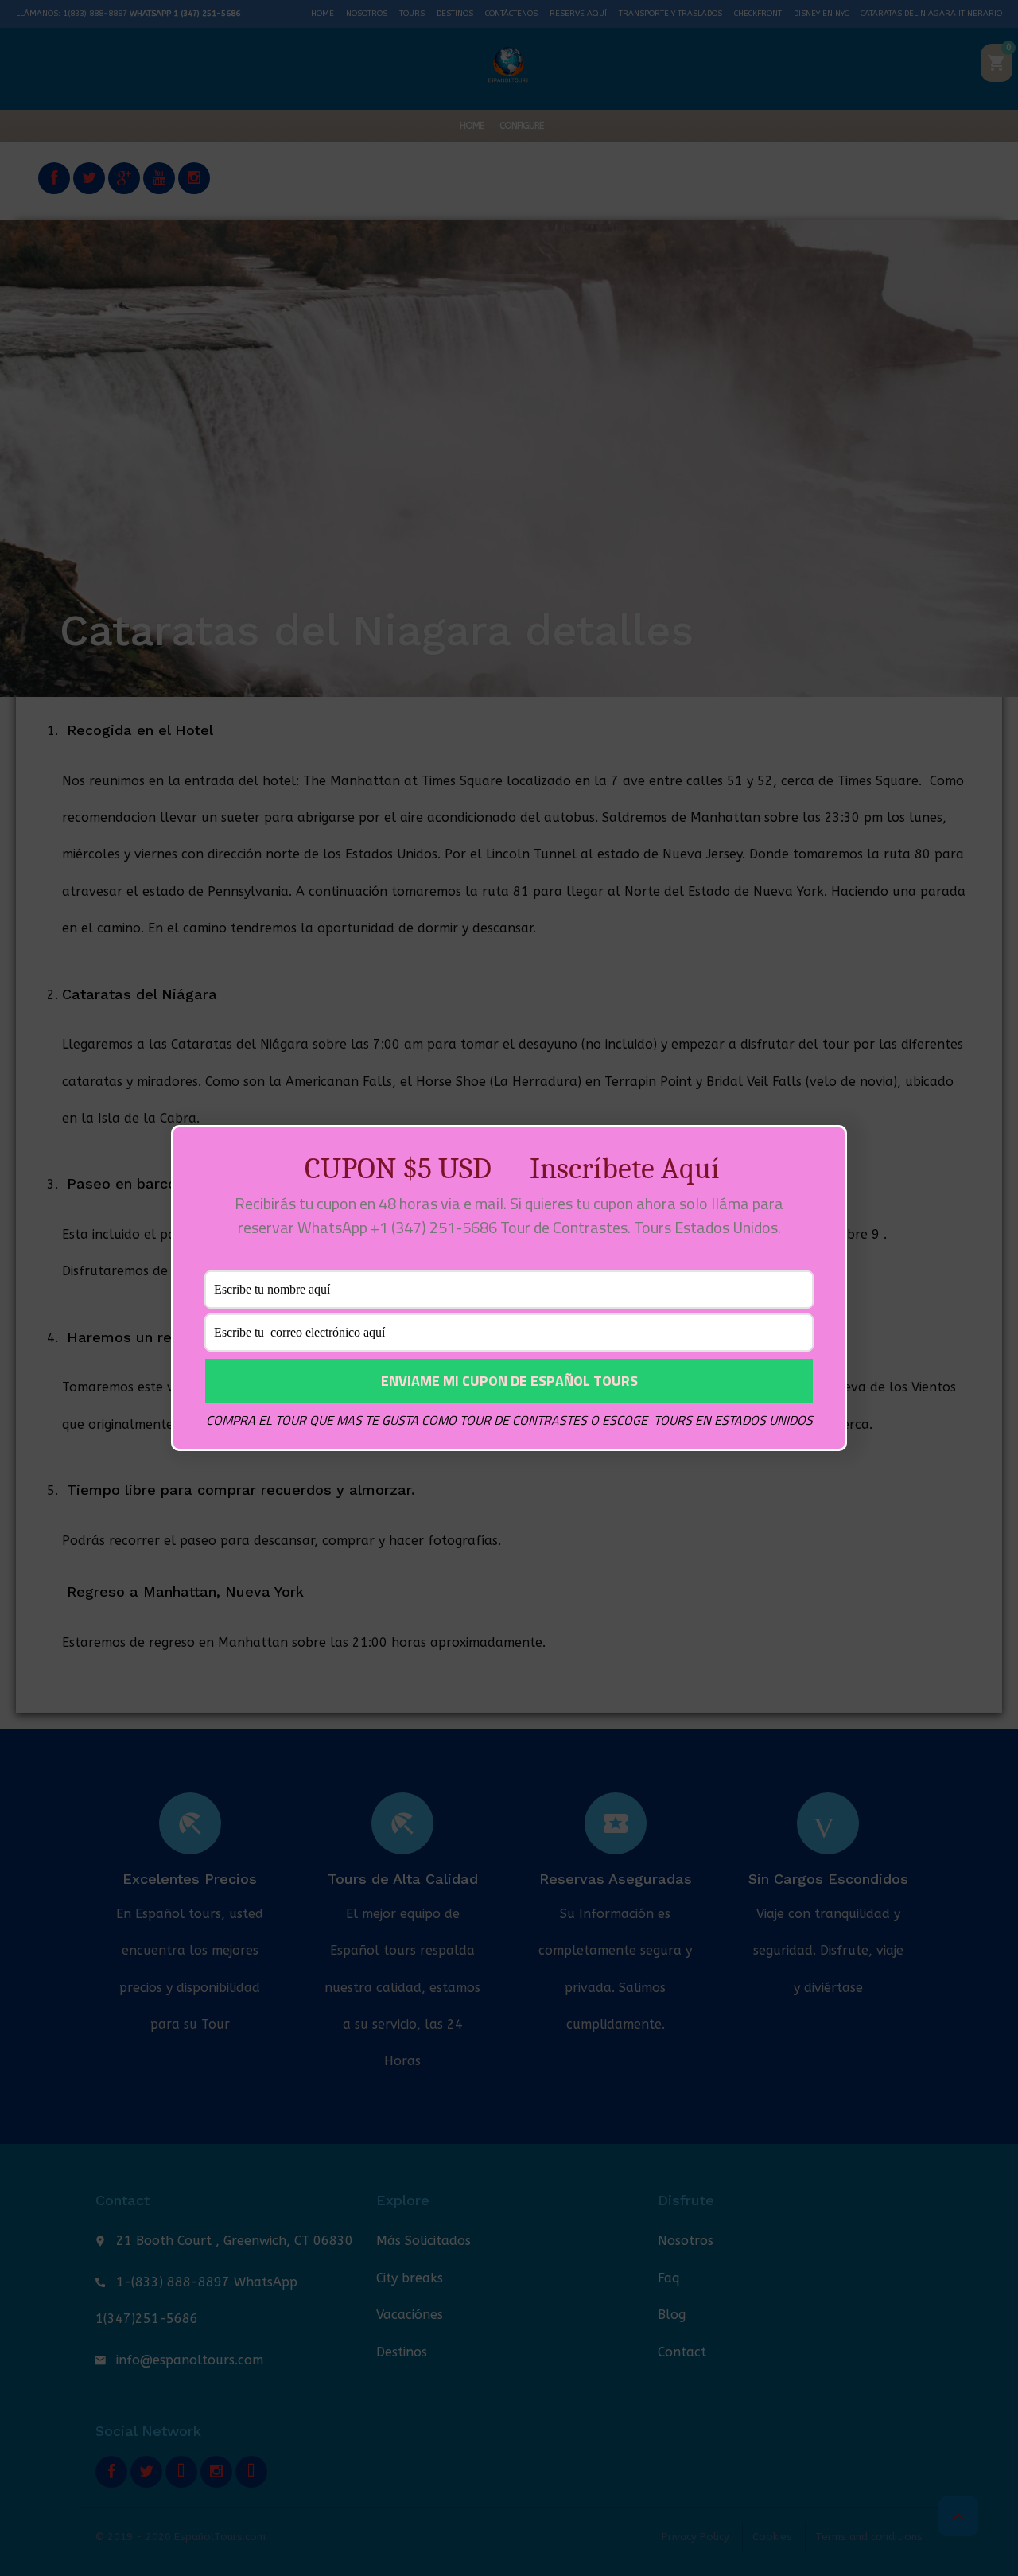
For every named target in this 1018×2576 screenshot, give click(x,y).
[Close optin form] (826, 1150)
